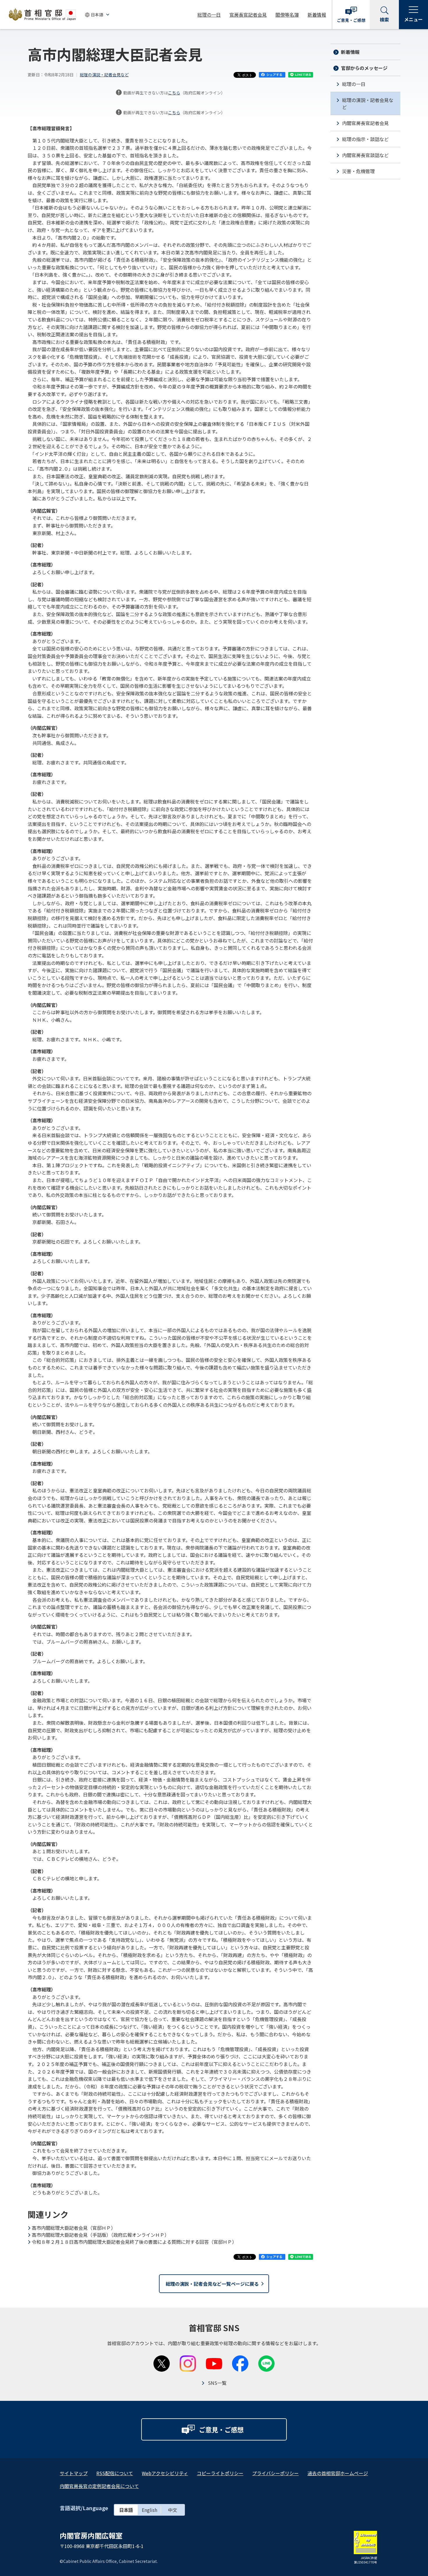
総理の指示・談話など (365, 139)
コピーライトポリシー (220, 2473)
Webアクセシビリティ (165, 2473)
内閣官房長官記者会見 (365, 123)
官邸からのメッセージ (364, 68)
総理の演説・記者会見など (104, 75)
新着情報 (317, 15)
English (150, 2510)
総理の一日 (209, 15)
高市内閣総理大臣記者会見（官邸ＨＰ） (74, 2228)
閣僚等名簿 (287, 15)
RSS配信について (115, 2473)
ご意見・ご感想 (351, 20)
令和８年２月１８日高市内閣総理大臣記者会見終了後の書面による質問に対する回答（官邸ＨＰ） (134, 2242)
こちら (174, 93)
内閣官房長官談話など (365, 155)
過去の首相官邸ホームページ (338, 2473)
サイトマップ (74, 2473)
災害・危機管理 (358, 171)
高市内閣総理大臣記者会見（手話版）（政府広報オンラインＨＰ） (100, 2235)
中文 (173, 2510)
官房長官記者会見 (248, 15)
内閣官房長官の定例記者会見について (99, 2486)
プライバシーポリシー (275, 2473)
